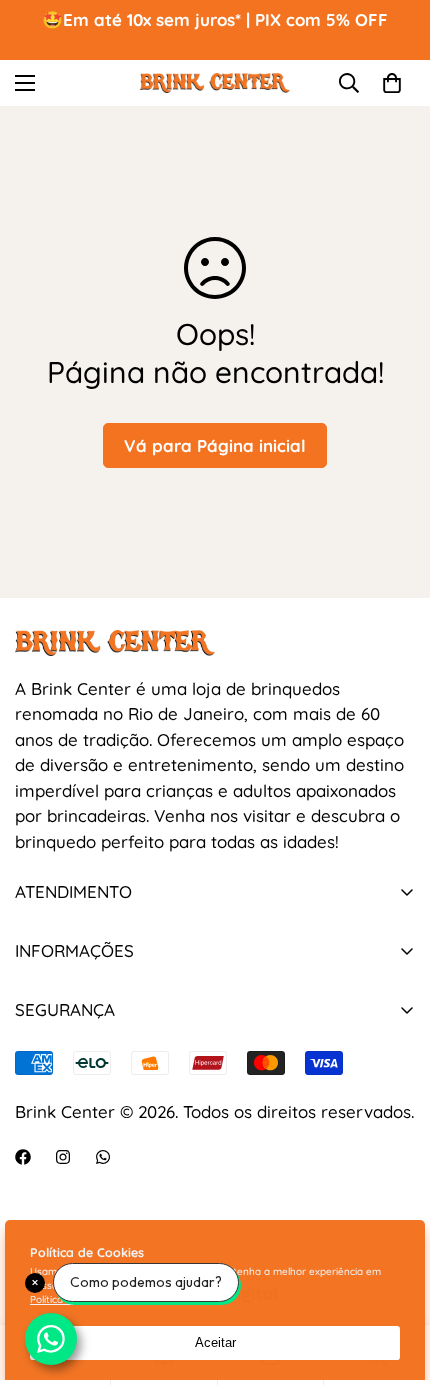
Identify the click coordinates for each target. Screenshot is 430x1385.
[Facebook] (23, 1157)
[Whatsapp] (103, 1157)
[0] (392, 83)
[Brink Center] (215, 82)
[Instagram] (63, 1157)
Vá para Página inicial (215, 445)
